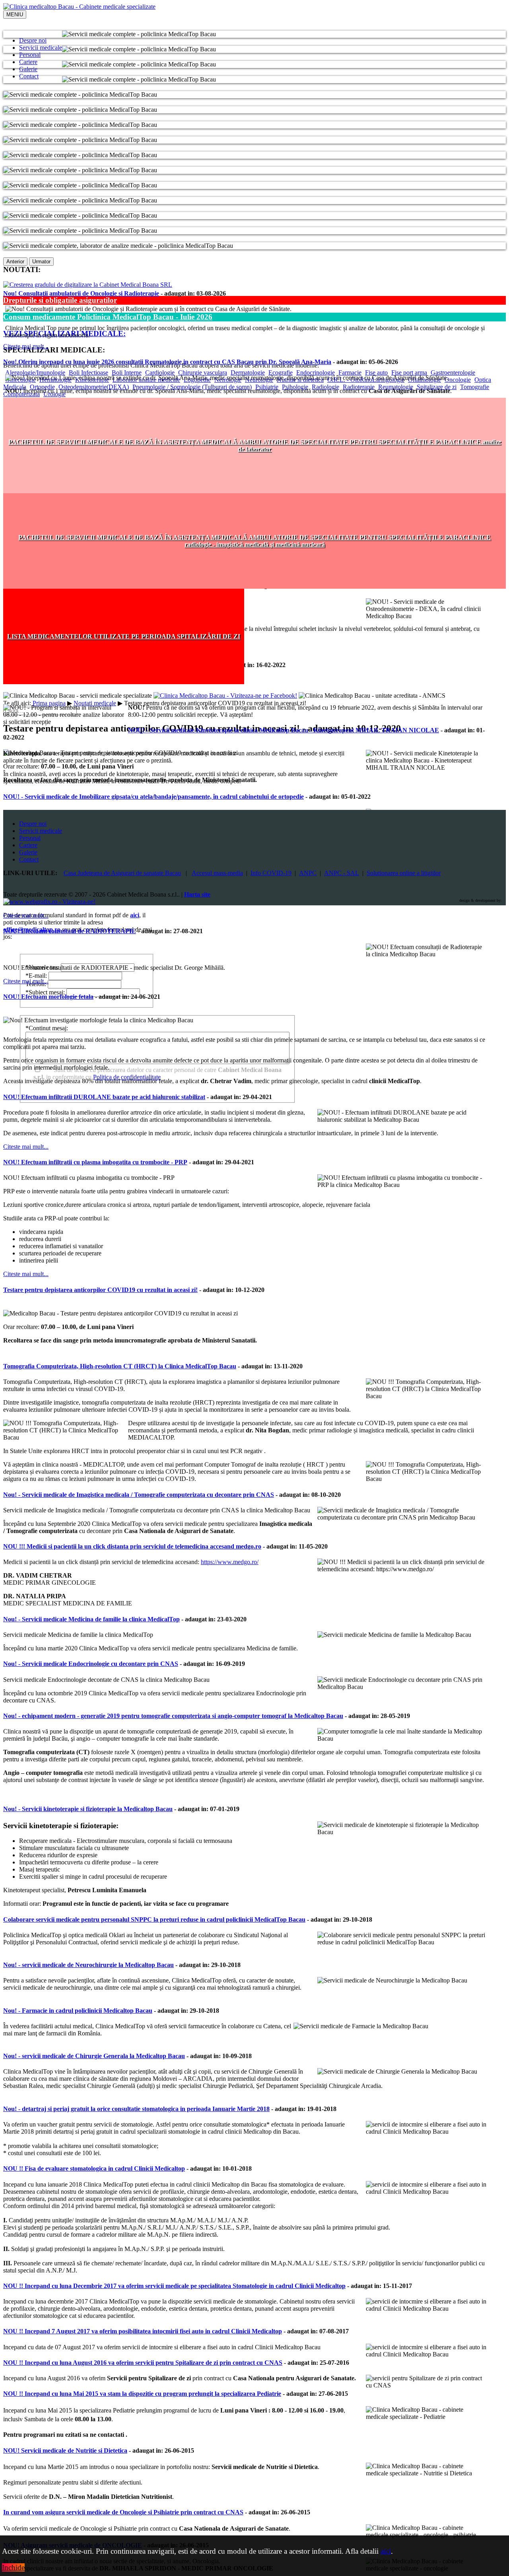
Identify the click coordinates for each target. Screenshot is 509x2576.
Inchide (13, 2567)
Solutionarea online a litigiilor (404, 873)
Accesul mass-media (217, 873)
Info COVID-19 (271, 873)
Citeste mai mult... (26, 346)
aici (386, 2551)
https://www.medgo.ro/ (230, 1562)
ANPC (308, 873)
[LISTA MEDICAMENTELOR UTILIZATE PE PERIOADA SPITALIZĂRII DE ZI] (124, 682)
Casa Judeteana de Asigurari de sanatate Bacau (122, 873)
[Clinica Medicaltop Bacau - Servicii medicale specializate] (79, 7)
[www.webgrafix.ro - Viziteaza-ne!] (49, 902)
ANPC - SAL (342, 873)
